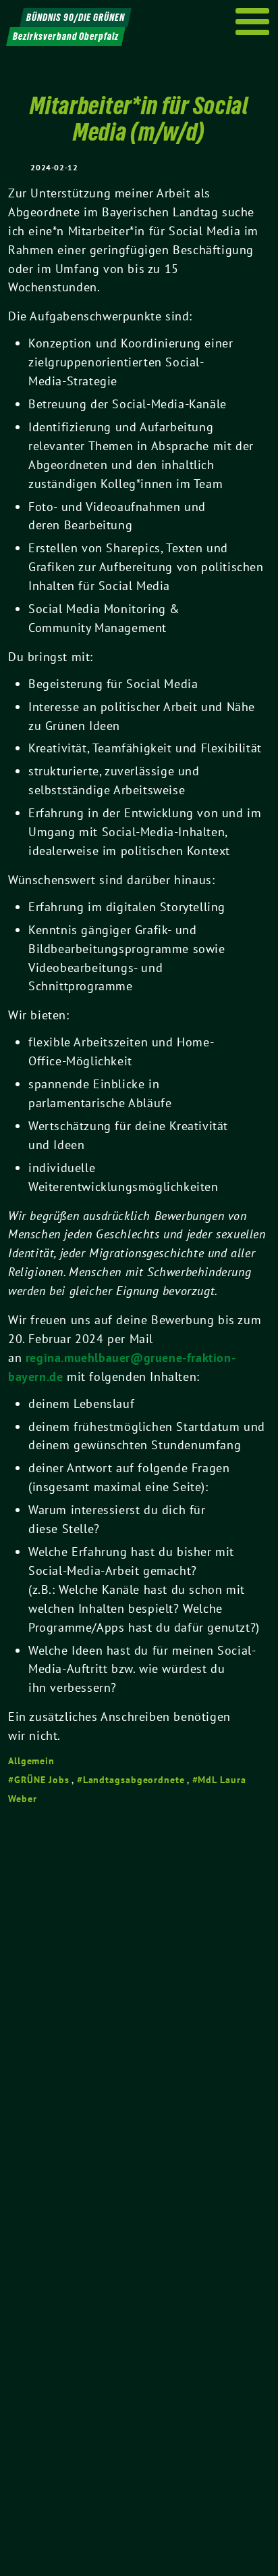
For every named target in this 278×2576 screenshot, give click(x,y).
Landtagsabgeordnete (134, 1780)
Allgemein (31, 1761)
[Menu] (253, 22)
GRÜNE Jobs (42, 1780)
